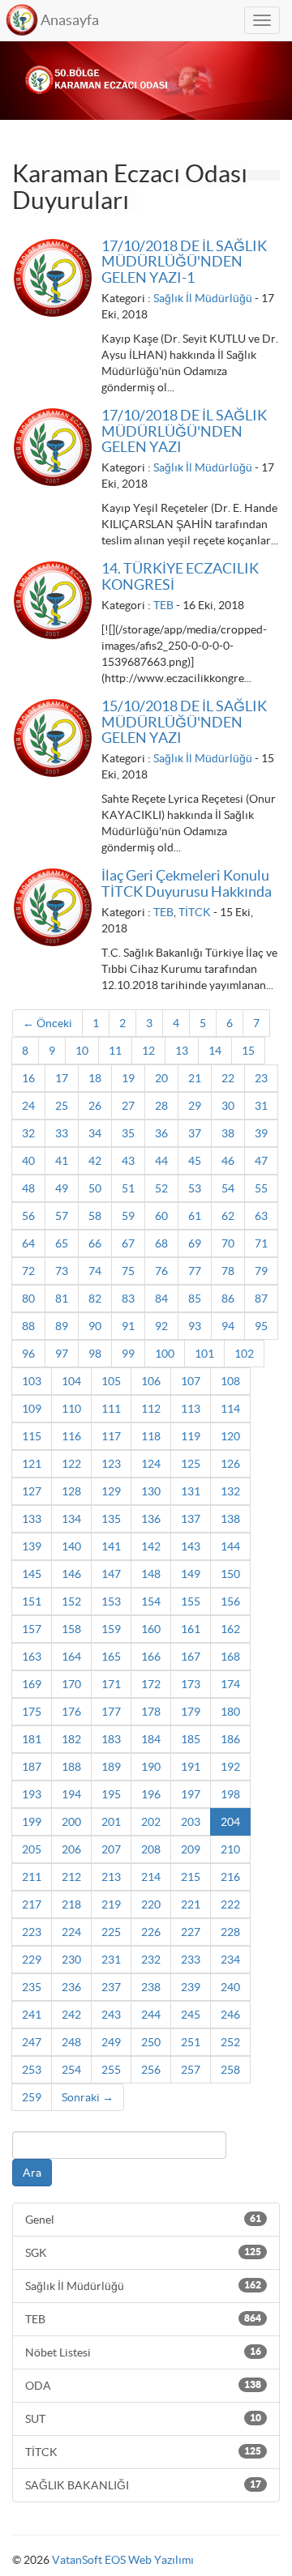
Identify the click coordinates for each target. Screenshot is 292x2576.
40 (28, 1161)
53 (195, 1188)
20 (161, 1078)
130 (151, 1491)
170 (71, 1684)
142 (151, 1546)
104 (71, 1381)
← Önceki (47, 1023)
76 (161, 1271)
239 (191, 1987)
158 (71, 1629)
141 (111, 1546)
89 (62, 1326)
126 (230, 1464)
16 (28, 1078)
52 (161, 1188)
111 (111, 1409)
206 (71, 1849)
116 (71, 1436)
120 (230, 1436)
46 (228, 1161)
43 (128, 1161)
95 (261, 1326)
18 (95, 1078)
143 (191, 1546)
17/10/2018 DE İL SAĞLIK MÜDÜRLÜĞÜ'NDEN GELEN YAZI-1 (184, 262)
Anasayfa (70, 20)
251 (191, 2042)
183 (111, 1739)
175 (32, 1712)
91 (128, 1326)
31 (261, 1106)
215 (191, 1877)
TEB (163, 605)
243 (111, 2015)
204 (230, 1822)
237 (111, 1987)
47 (261, 1161)
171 (111, 1684)
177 (111, 1712)
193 (32, 1794)
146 (71, 1574)
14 (215, 1051)
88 (28, 1326)
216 (230, 1877)
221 (191, 1904)
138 (230, 1519)
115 (32, 1436)
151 (32, 1601)
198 (230, 1794)
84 (161, 1299)
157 (32, 1629)
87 (261, 1299)
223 (32, 1932)
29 (195, 1106)
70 (228, 1243)
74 (95, 1271)
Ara (32, 2173)
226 (151, 1932)
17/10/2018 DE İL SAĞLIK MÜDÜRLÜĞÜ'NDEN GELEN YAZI (184, 431)
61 (195, 1216)
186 (230, 1739)
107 (191, 1381)
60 (161, 1216)
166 (151, 1657)
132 (230, 1491)
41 (62, 1161)
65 (62, 1243)
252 (230, 2042)
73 (62, 1271)
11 (115, 1051)
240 (230, 1987)
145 (32, 1574)
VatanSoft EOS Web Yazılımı (123, 2560)
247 (32, 2042)
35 (128, 1133)
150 (230, 1574)
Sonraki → (88, 2097)
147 (111, 1574)
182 (71, 1739)
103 (32, 1381)
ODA (143, 2386)
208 (151, 1849)
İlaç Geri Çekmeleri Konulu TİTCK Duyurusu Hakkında (187, 883)
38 (228, 1133)
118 (151, 1436)
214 (151, 1877)
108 (230, 1381)
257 (191, 2070)
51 (128, 1188)
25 (62, 1106)
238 (151, 1987)
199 (32, 1822)
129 (111, 1491)
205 (32, 1849)
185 (191, 1739)
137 (191, 1519)
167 (191, 1657)
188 (71, 1767)
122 (71, 1464)
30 (228, 1106)
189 (111, 1767)
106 (151, 1381)
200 (71, 1822)
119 (191, 1436)
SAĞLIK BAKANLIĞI (143, 2485)
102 (244, 1354)
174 (230, 1684)
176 (71, 1712)
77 (195, 1271)
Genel (143, 2220)
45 (195, 1161)
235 (32, 1987)
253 (32, 2070)
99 (128, 1354)
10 (82, 1051)
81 (62, 1299)
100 (165, 1354)
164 (71, 1657)
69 (195, 1243)
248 (71, 2042)
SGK (143, 2253)
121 (32, 1464)
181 (32, 1739)
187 (32, 1767)
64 (28, 1243)
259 (32, 2097)
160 (151, 1629)
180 (230, 1712)
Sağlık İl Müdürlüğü (203, 298)
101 (204, 1354)
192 (230, 1767)
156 (230, 1601)
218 (71, 1904)
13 (182, 1051)
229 (32, 1960)
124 (151, 1464)
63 (261, 1216)
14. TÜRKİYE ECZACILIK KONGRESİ (180, 576)
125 (191, 1464)
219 (111, 1904)
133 (32, 1519)
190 (151, 1767)
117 (111, 1436)
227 (191, 1932)
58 (95, 1216)
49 (62, 1188)
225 (111, 1932)
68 (161, 1243)
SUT (143, 2419)
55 (261, 1188)
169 (32, 1684)
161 (191, 1629)
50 (95, 1188)
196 (151, 1794)
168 (230, 1657)
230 (71, 1960)
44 (161, 1161)
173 (191, 1684)
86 (228, 1299)
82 (95, 1299)
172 (151, 1684)
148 (151, 1574)
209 (191, 1849)
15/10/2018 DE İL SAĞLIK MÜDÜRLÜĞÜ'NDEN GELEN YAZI (184, 722)
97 (62, 1354)
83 (128, 1299)
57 (62, 1216)
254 (71, 2070)
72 (28, 1271)
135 (111, 1519)
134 (71, 1519)
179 (191, 1712)
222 (230, 1904)
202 (151, 1822)
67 (128, 1243)
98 (95, 1354)
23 (261, 1078)
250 (151, 2042)
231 (111, 1960)
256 (151, 2070)
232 (151, 1960)
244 (151, 2015)
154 (151, 1601)
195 (111, 1794)
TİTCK (195, 912)
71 (261, 1243)
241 (32, 2015)
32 (28, 1133)
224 (71, 1932)
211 (32, 1877)
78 (228, 1271)
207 (111, 1849)
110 (71, 1409)
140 (71, 1546)
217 (32, 1904)
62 (228, 1216)
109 (32, 1409)
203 (191, 1822)
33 (62, 1133)
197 (191, 1794)
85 (195, 1299)
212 (71, 1877)
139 (32, 1546)
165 (111, 1657)
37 (195, 1133)
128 (71, 1491)
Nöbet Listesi (143, 2352)
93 (195, 1326)
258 (230, 2070)
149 (191, 1574)
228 (230, 1932)
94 (228, 1326)
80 (28, 1299)
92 (161, 1326)
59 (128, 1216)
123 (111, 1464)
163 (32, 1657)
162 (230, 1629)
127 (32, 1491)
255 (111, 2070)
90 (95, 1326)
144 (230, 1546)
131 (191, 1491)
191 (191, 1767)
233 (191, 1960)
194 (71, 1794)
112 (151, 1409)
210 (230, 1849)
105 (111, 1381)
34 (95, 1133)
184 (151, 1739)
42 (95, 1161)
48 (28, 1188)
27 (128, 1106)
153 (111, 1601)
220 (151, 1904)
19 (128, 1078)
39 (261, 1133)
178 (151, 1712)
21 (195, 1078)
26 (95, 1106)
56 (28, 1216)
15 (248, 1051)
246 (230, 2015)
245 (191, 2015)
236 (71, 1987)
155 (191, 1601)
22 (228, 1078)
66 (95, 1243)
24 (28, 1106)
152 (71, 1601)
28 (161, 1106)
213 (111, 1877)
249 (111, 2042)
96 (28, 1354)
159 (111, 1629)
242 (71, 2015)
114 (230, 1409)
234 (230, 1960)
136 (151, 1519)
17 (62, 1078)
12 (148, 1051)
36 (161, 1133)
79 (261, 1271)
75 (128, 1271)
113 (191, 1409)
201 (111, 1822)
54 (228, 1188)
